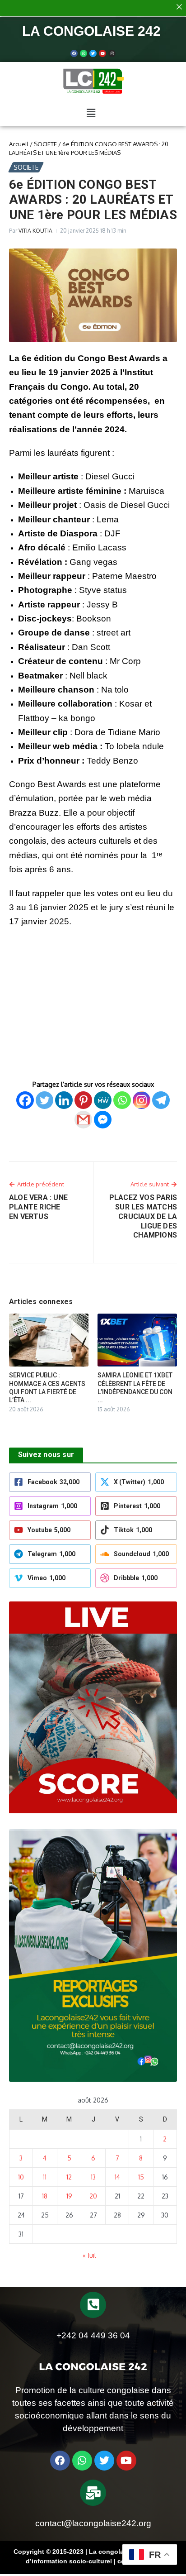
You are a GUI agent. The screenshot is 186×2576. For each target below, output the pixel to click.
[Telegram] (161, 1100)
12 (69, 2177)
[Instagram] (142, 1100)
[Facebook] (74, 53)
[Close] (179, 7)
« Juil (89, 2255)
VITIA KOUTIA (35, 231)
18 (45, 2196)
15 (141, 2177)
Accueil (19, 144)
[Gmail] (83, 1120)
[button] (91, 113)
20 (93, 2196)
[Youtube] (102, 53)
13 (93, 2177)
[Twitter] (93, 53)
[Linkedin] (64, 1100)
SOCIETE (45, 144)
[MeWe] (103, 1100)
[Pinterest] (83, 1100)
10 (21, 2177)
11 (45, 2177)
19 (69, 2196)
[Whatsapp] (84, 53)
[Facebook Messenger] (103, 1120)
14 (117, 2177)
